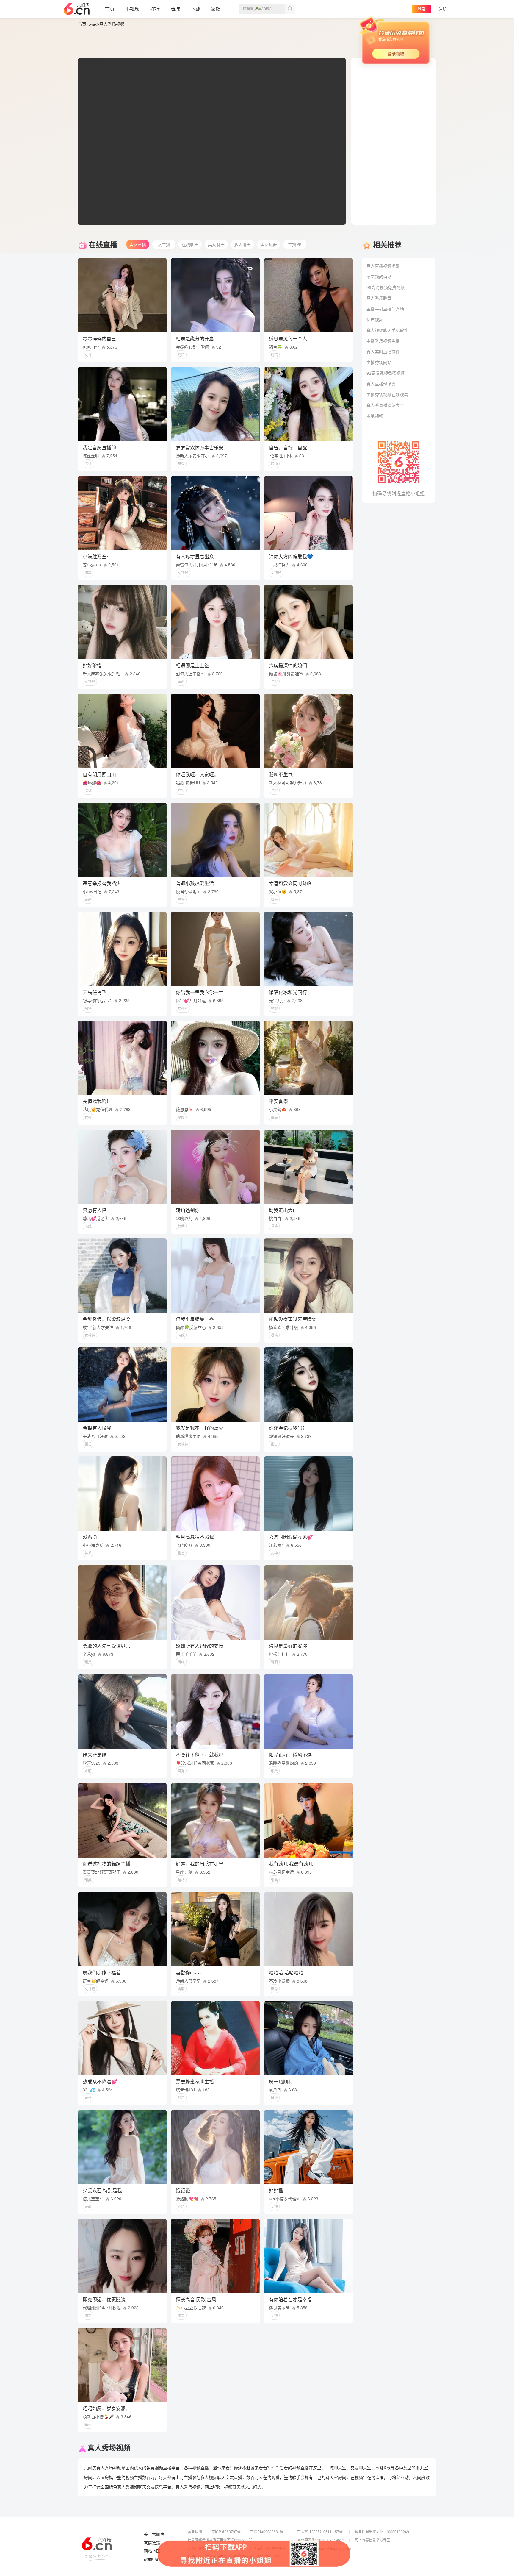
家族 (216, 9)
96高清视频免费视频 (385, 287)
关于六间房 (154, 2534)
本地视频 (375, 416)
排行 (155, 9)
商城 (175, 9)
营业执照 (195, 2532)
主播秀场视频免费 (383, 341)
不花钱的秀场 (379, 276)
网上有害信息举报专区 (372, 2540)
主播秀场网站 (379, 362)
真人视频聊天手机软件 (387, 330)
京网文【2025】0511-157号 (320, 2532)
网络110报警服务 (202, 2548)
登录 (421, 9)
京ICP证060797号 (226, 2532)
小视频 (132, 9)
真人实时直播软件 (383, 352)
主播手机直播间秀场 (385, 309)
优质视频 (375, 319)
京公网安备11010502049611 (321, 2540)
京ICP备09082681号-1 (268, 2532)
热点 (93, 24)
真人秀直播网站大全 (385, 405)
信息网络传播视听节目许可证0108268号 (220, 2540)
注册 (443, 9)
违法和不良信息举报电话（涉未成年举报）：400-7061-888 (234, 2557)
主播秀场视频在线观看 (387, 394)
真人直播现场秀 (381, 384)
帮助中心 (152, 2559)
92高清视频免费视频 (385, 373)
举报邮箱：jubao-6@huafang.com (325, 2548)
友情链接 (152, 2543)
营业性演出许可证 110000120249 (382, 2532)
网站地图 (152, 2551)
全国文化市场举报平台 (268, 2548)
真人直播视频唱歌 (383, 266)
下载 (195, 9)
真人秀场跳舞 (379, 298)
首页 (110, 9)
